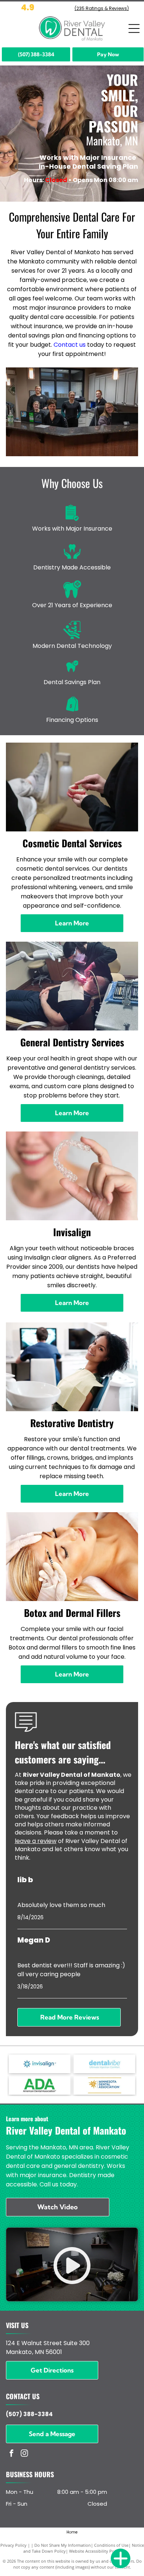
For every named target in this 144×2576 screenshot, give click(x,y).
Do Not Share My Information (63, 2545)
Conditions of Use (111, 2545)
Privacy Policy (13, 2545)
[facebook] (11, 2454)
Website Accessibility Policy (95, 2551)
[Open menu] (134, 28)
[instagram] (24, 2454)
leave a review (36, 1841)
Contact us (70, 345)
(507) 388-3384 (29, 2414)
